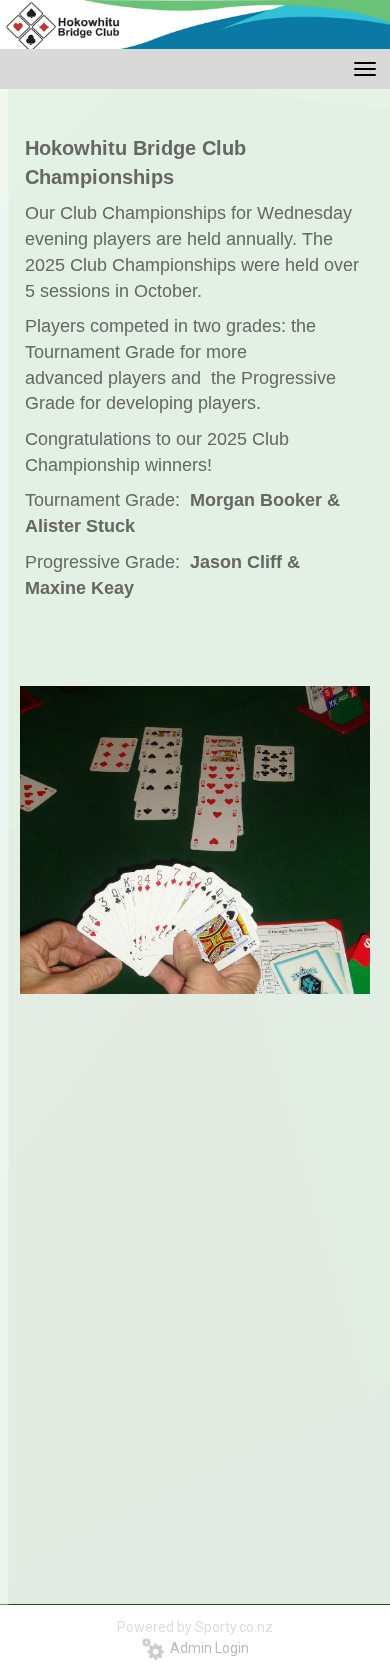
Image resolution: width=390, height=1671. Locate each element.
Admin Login (206, 1648)
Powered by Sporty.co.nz (195, 1627)
